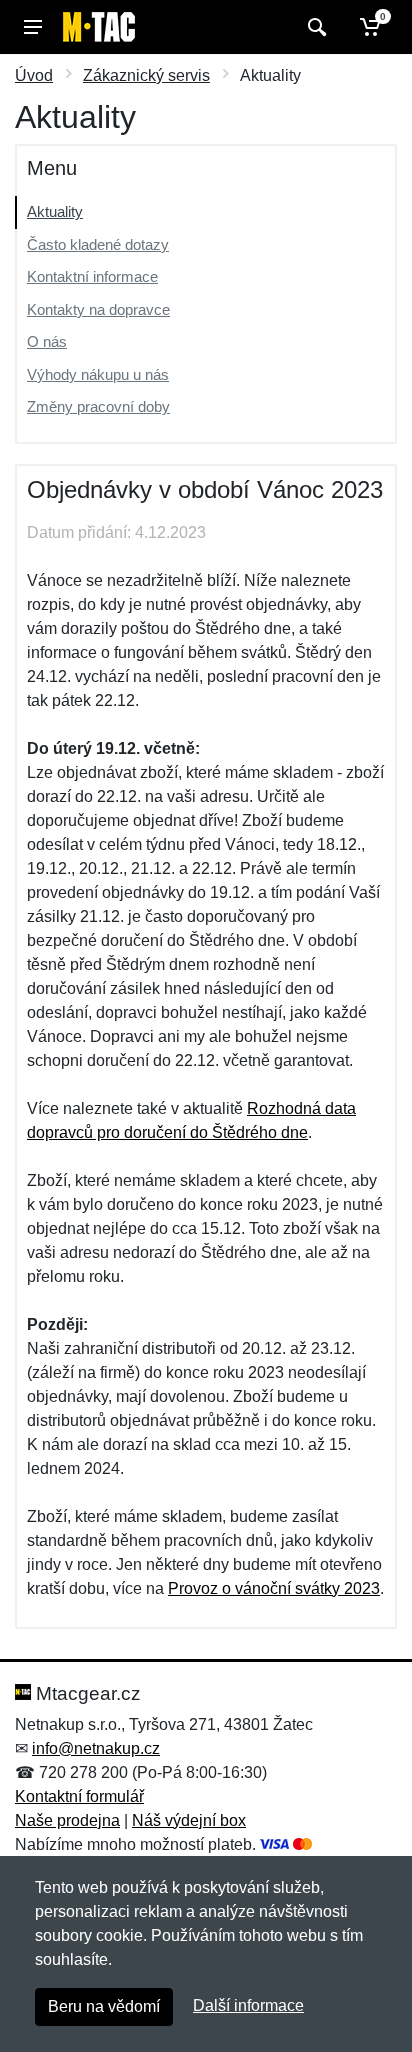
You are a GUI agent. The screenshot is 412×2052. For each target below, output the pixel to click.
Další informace (248, 2005)
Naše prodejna (67, 1820)
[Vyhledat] (314, 27)
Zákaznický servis (146, 75)
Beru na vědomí (104, 2006)
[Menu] (33, 27)
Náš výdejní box (189, 1820)
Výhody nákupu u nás (98, 374)
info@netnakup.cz (96, 1748)
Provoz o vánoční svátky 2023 (274, 1588)
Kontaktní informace (92, 276)
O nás (47, 341)
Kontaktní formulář (79, 1796)
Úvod (34, 75)
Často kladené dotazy (98, 244)
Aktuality (55, 211)
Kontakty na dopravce (98, 309)
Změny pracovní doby (98, 406)
